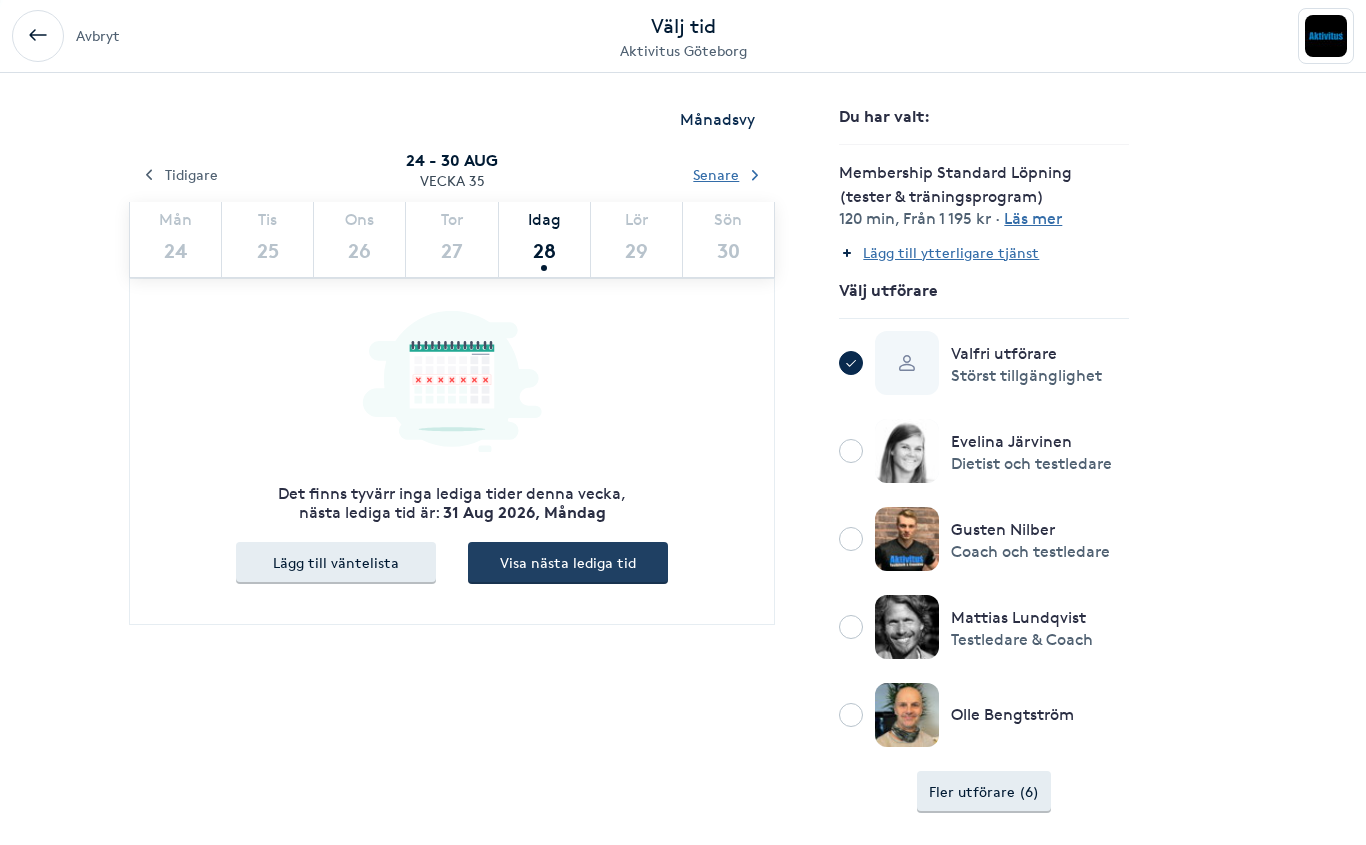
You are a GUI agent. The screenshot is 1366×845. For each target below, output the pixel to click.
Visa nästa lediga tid (568, 562)
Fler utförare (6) (984, 791)
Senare (716, 174)
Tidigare (191, 174)
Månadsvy (717, 119)
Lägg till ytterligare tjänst (951, 252)
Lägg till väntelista (336, 562)
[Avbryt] (38, 36)
